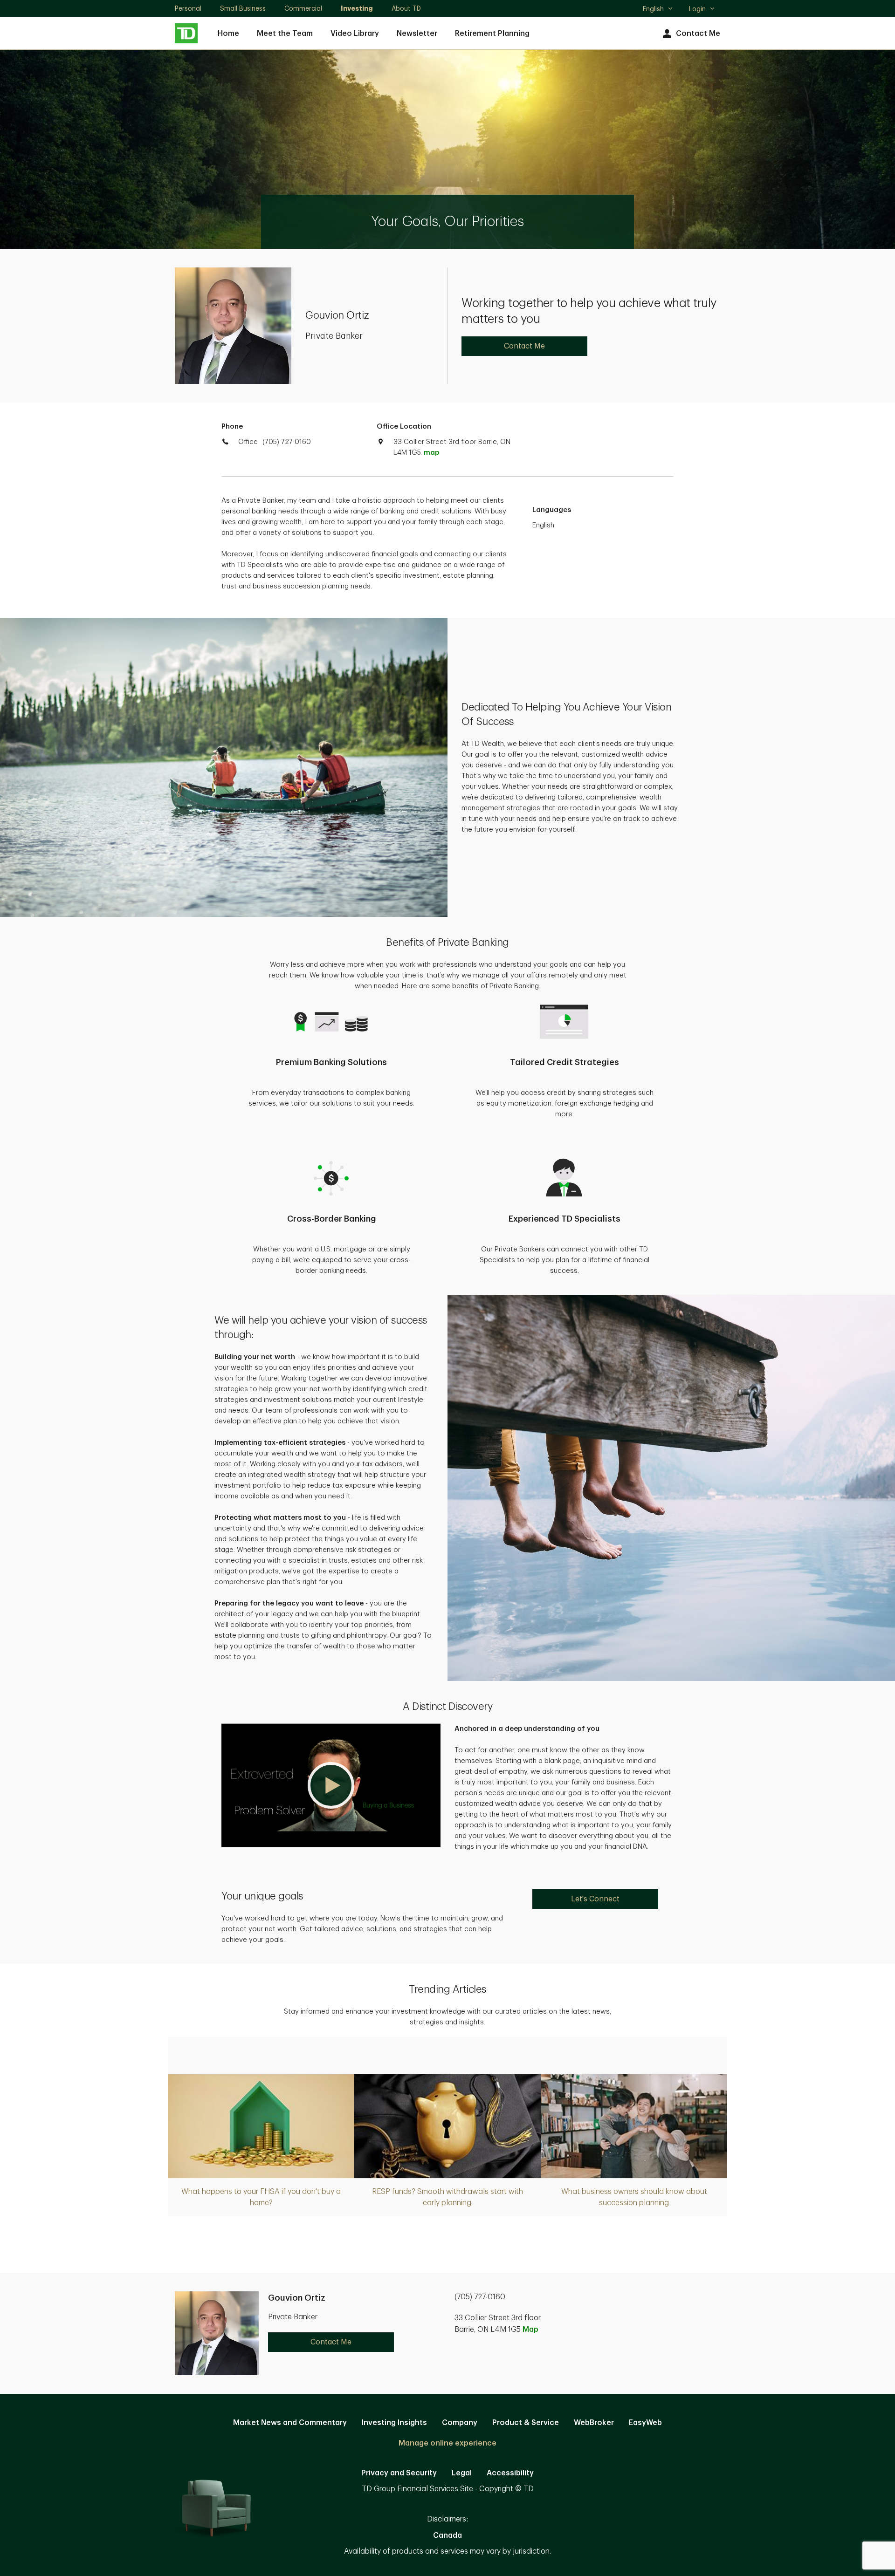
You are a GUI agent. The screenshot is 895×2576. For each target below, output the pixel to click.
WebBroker (594, 2423)
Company (460, 2423)
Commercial (303, 8)
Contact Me (698, 34)
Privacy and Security (399, 2473)
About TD (406, 8)
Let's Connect (595, 1899)
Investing (357, 8)
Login (697, 9)
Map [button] (530, 2330)
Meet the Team (285, 34)
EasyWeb (645, 2423)
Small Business (243, 8)
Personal (188, 8)
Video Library (355, 34)
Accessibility (510, 2473)
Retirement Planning (492, 34)
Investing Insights (394, 2423)
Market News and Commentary (290, 2423)
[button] (331, 1785)
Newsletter (417, 34)
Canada (447, 2535)
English (657, 10)
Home (228, 34)
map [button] (431, 453)
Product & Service (526, 2423)
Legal (462, 2473)
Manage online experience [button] (447, 2443)
